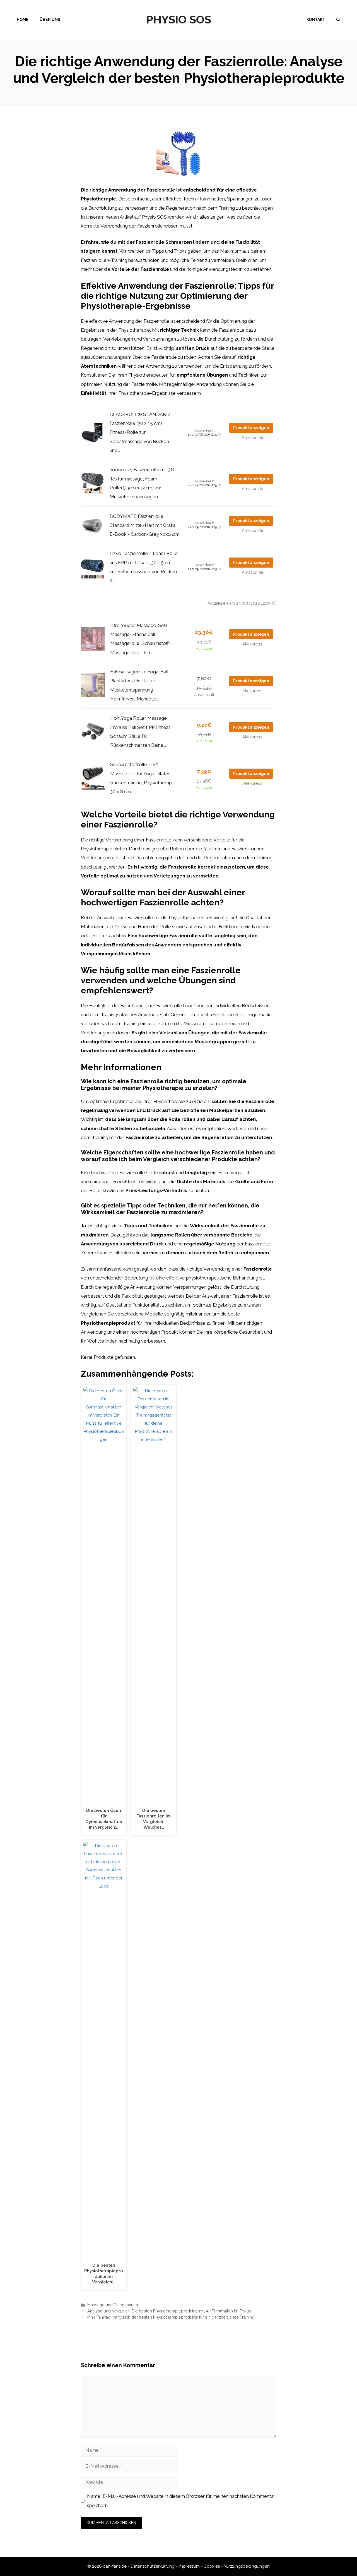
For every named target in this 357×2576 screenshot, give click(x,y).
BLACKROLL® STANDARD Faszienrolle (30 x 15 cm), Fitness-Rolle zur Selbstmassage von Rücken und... (140, 432)
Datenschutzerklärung (153, 2566)
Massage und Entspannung (113, 2305)
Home (23, 20)
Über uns (50, 20)
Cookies (212, 2566)
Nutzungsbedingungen (247, 2566)
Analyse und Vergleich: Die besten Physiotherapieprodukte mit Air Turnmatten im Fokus (169, 2311)
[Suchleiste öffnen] (338, 20)
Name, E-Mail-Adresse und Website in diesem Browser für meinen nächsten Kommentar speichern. (181, 2501)
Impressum (189, 2566)
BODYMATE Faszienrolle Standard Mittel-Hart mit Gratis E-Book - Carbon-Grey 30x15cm (145, 525)
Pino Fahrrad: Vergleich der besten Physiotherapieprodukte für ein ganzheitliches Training (171, 2317)
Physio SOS (179, 19)
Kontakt (316, 20)
